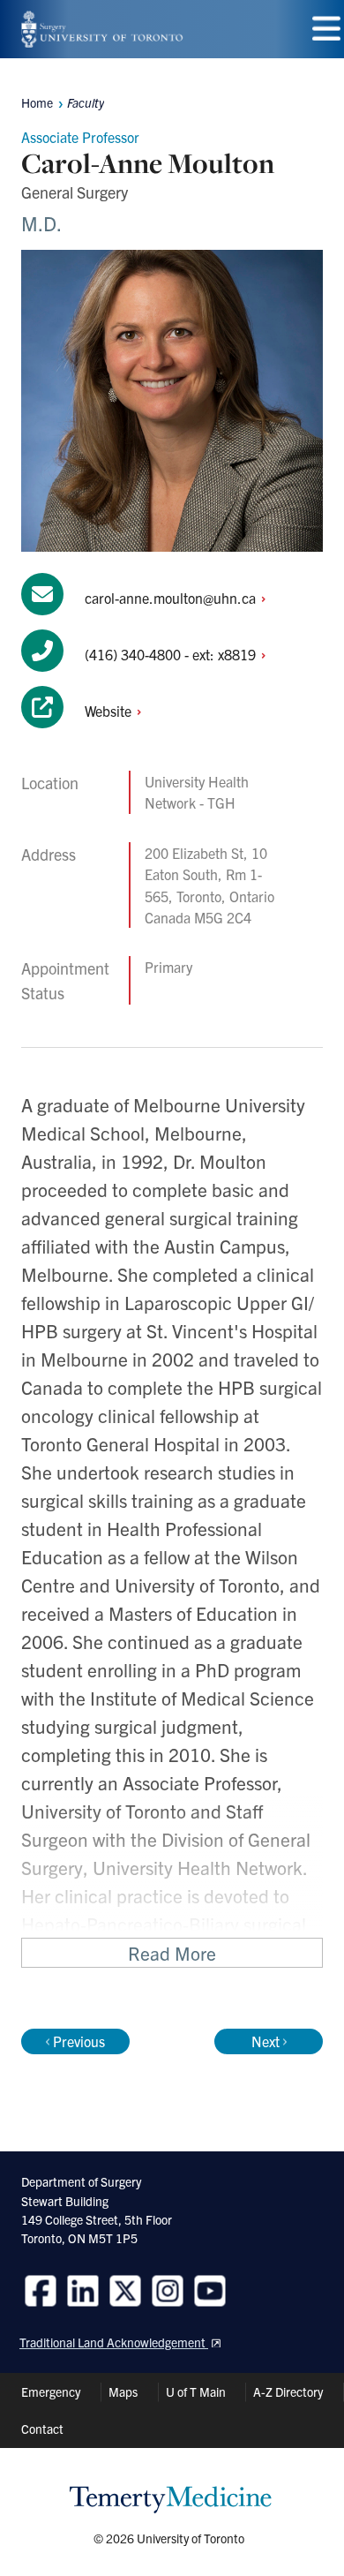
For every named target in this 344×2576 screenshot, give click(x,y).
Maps (123, 2391)
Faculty (86, 102)
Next (265, 2041)
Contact (42, 2429)
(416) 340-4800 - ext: (172, 654)
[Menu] (326, 29)
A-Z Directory (288, 2391)
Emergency (51, 2391)
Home (37, 102)
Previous (79, 2041)
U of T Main (196, 2391)
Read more (172, 1953)
